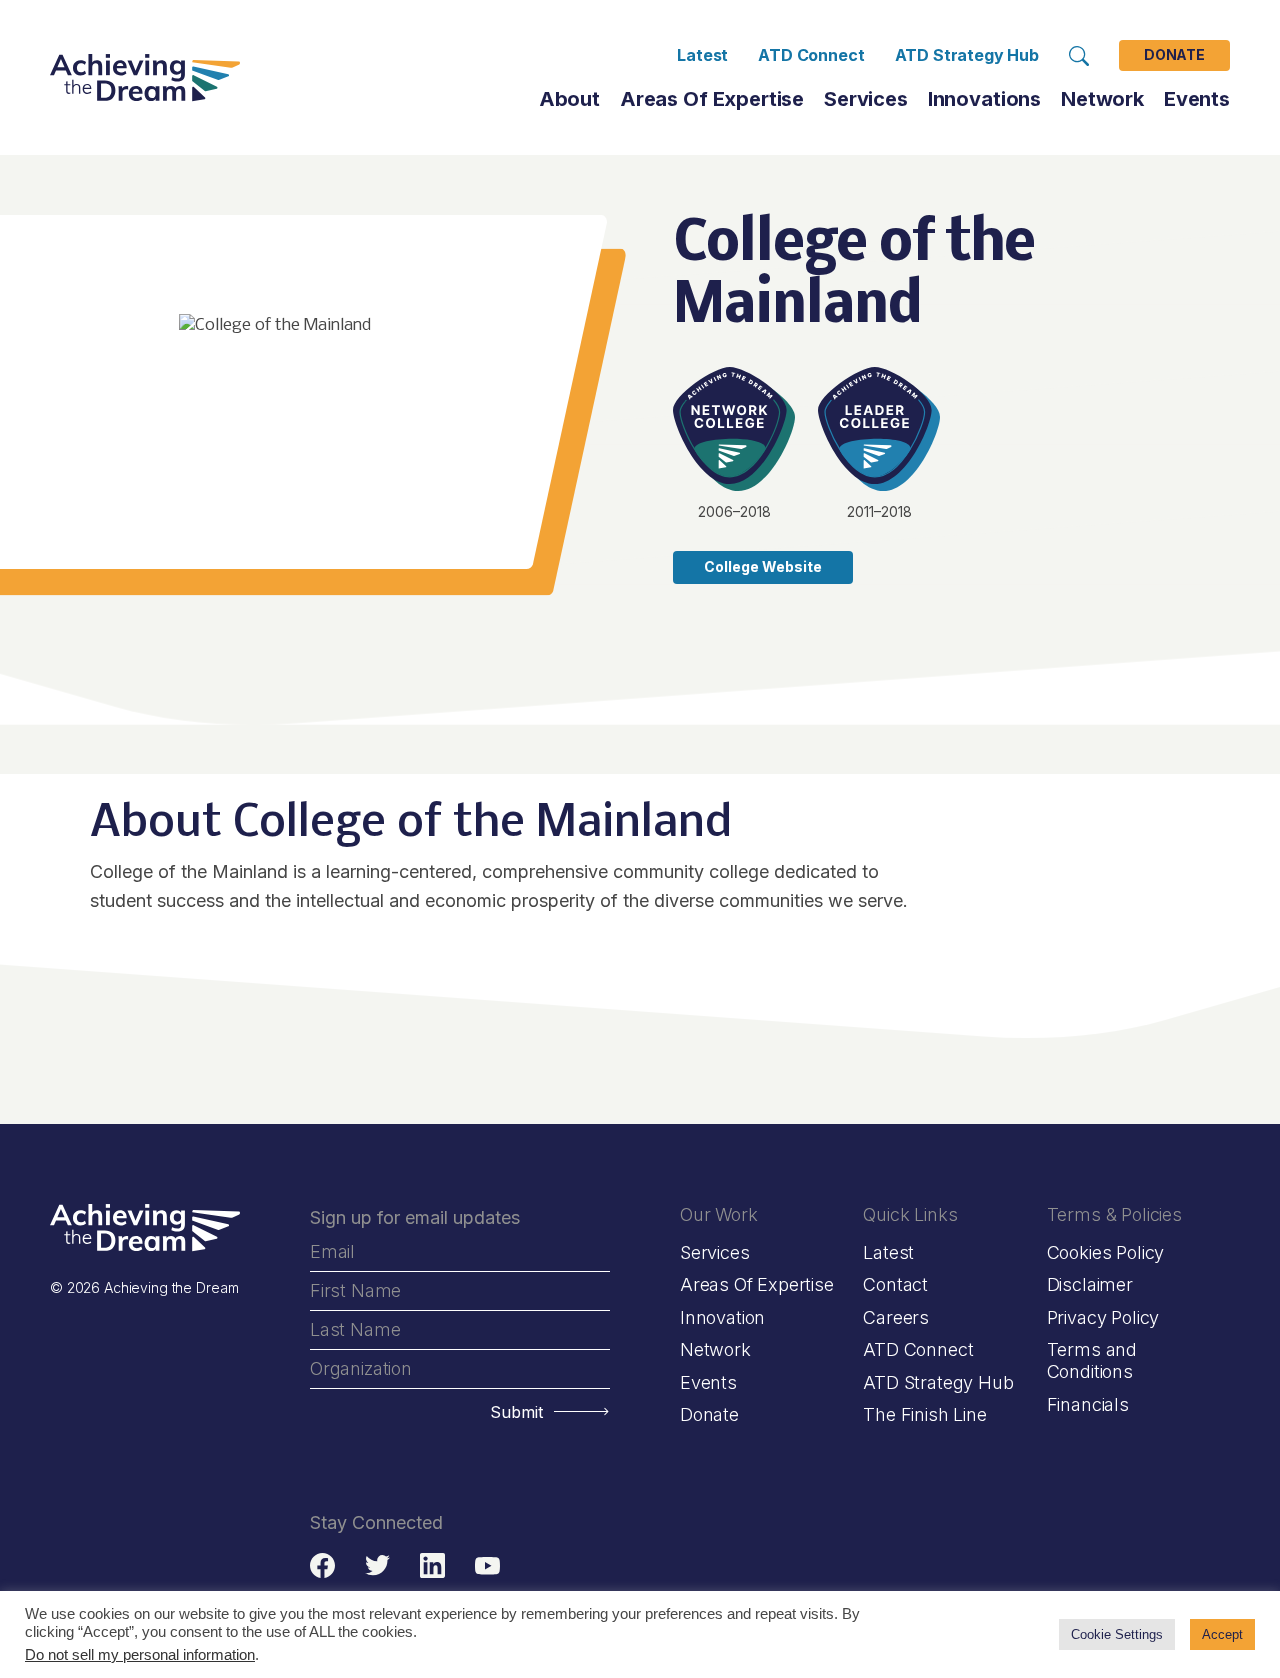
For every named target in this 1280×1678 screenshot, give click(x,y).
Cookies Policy (1105, 1252)
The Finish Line (924, 1414)
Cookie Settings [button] (1117, 1634)
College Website (763, 566)
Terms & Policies (1114, 1214)
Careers (896, 1317)
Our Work (719, 1214)
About (569, 99)
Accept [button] (1222, 1634)
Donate (1174, 55)
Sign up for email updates (415, 1217)
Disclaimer (1090, 1284)
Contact (895, 1284)
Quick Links (910, 1214)
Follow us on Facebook (322, 1565)
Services (866, 99)
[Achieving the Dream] (145, 78)
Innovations (984, 99)
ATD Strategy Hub (967, 55)
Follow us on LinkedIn (432, 1565)
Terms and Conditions (1092, 1360)
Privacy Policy (1103, 1317)
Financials (1088, 1404)
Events (1197, 99)
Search (1079, 56)
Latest (702, 55)
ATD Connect (811, 55)
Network (715, 1349)
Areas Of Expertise (712, 99)
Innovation (722, 1317)
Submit (516, 1412)
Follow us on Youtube (487, 1565)
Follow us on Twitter (377, 1565)
